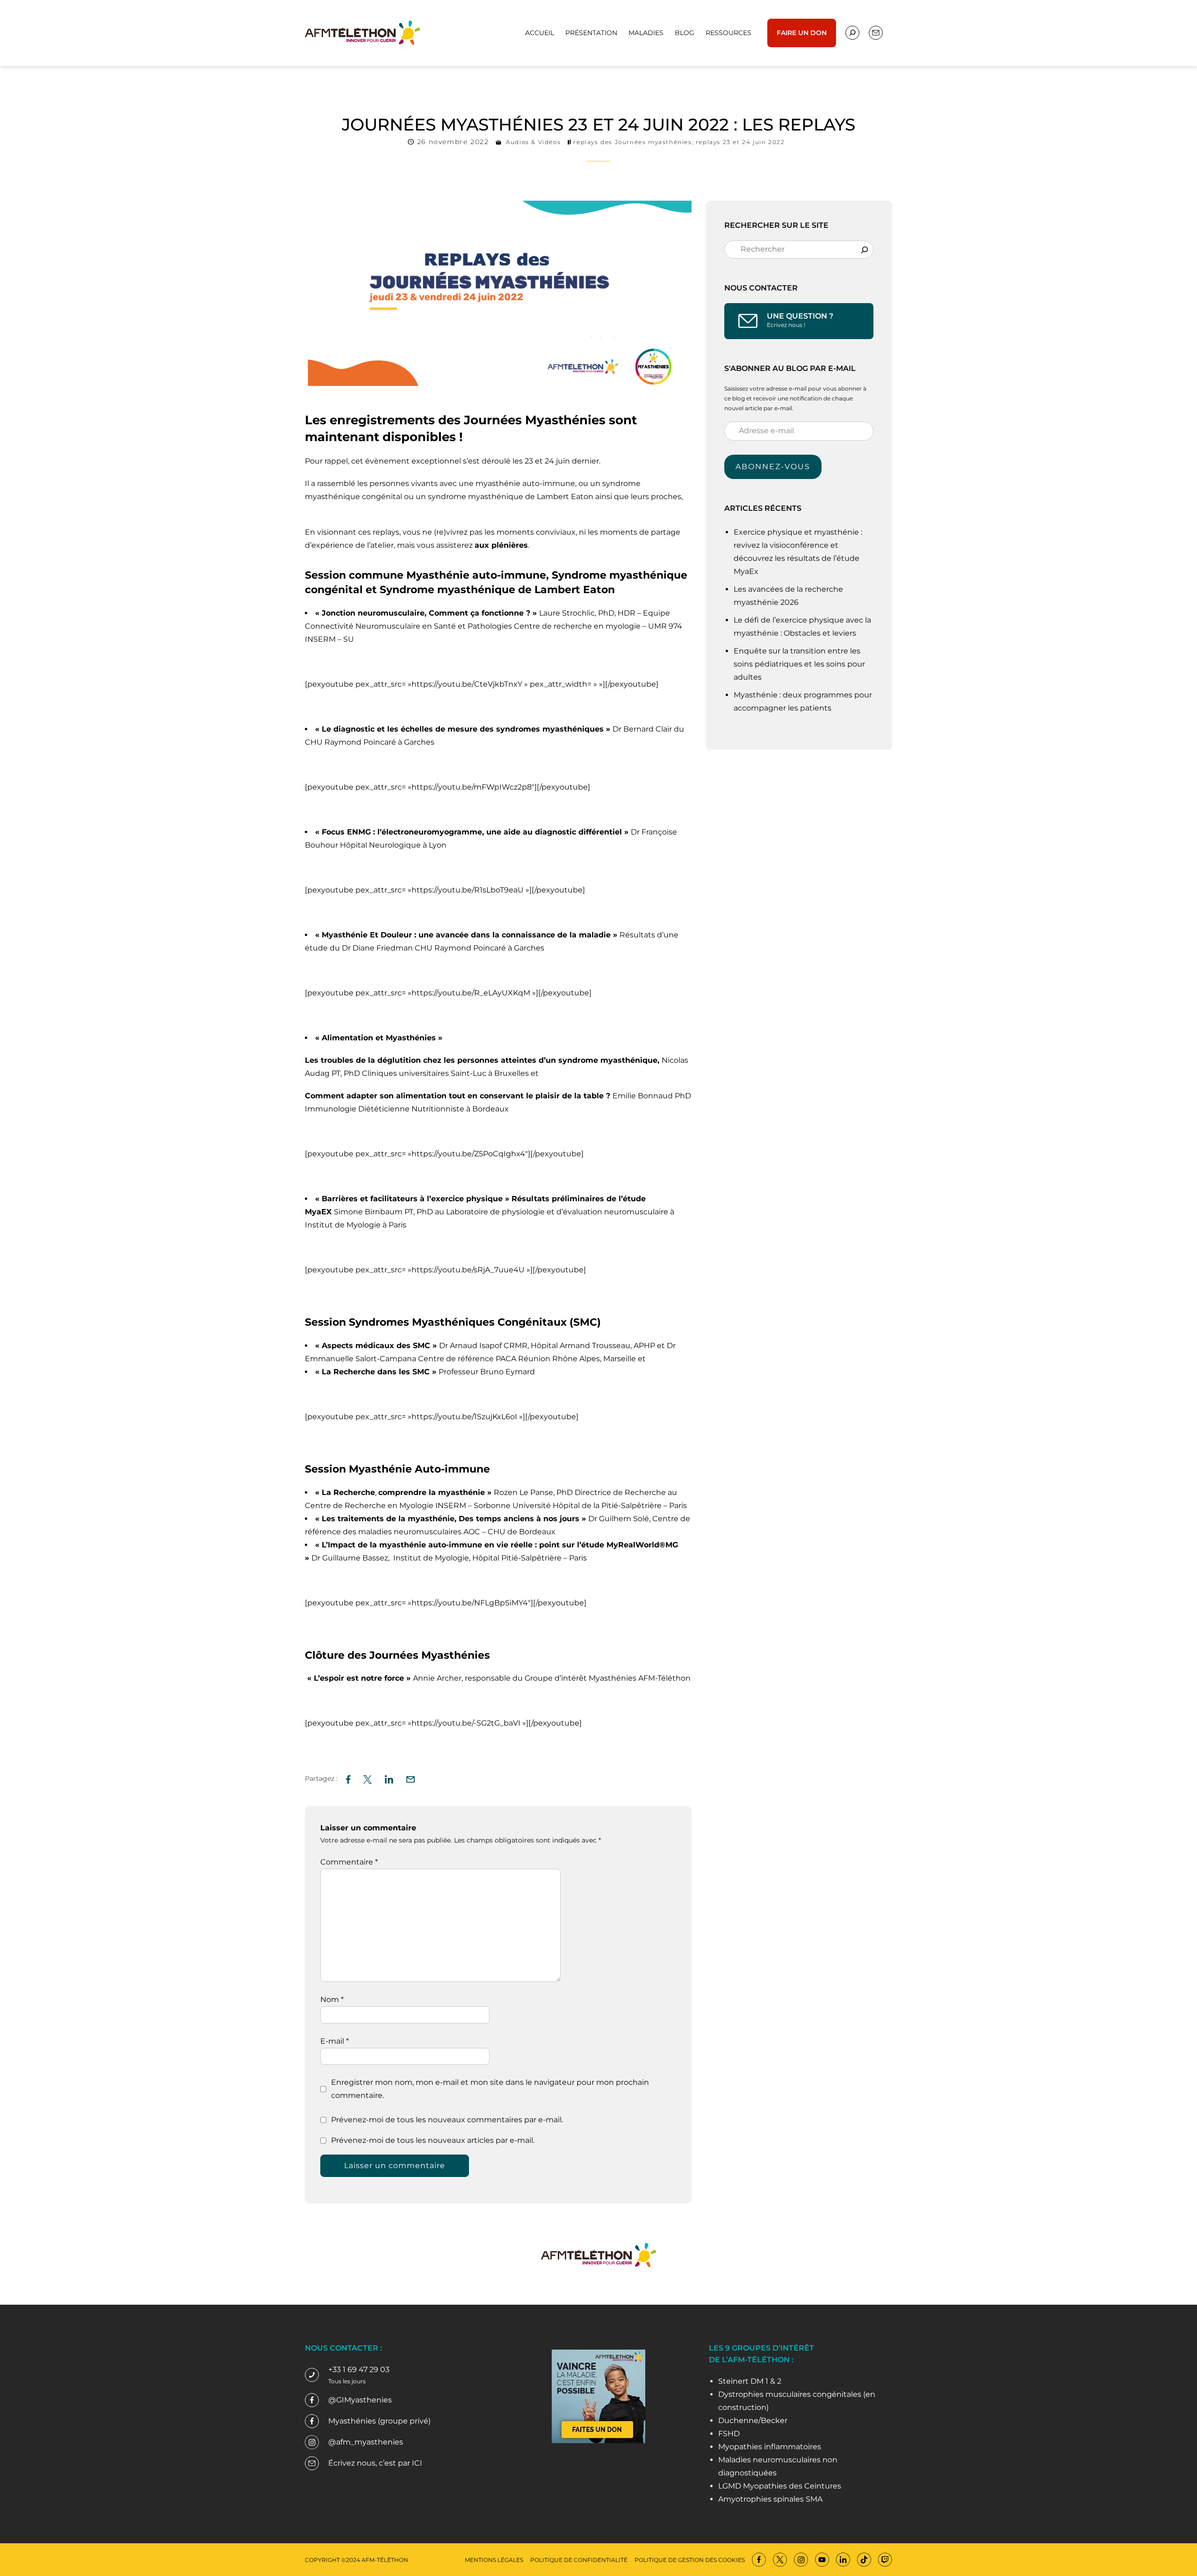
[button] (411, 1778)
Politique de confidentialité (579, 2560)
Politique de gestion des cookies (690, 2560)
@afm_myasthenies (366, 2442)
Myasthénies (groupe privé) (379, 2421)
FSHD (729, 2434)
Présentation (591, 33)
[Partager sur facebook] (348, 1778)
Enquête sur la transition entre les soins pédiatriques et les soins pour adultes (799, 664)
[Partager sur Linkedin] (389, 1778)
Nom (332, 1999)
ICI (417, 2463)
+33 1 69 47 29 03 (359, 2369)
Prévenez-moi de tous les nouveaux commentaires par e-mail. (447, 2120)
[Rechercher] (865, 249)
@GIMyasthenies (360, 2400)
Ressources (728, 33)
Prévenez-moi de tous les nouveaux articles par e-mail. (433, 2140)
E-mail (335, 2041)
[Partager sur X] (368, 1778)
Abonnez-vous (773, 467)
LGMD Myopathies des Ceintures (780, 2486)
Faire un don (802, 33)
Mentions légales (494, 2560)
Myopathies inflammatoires (770, 2447)
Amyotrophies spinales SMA (770, 2499)
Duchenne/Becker (753, 2420)
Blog (685, 33)
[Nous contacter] (852, 33)
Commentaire (349, 1862)
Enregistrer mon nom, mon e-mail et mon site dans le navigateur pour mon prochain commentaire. (490, 2089)
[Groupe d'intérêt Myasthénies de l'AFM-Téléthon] (362, 32)
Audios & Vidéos (533, 142)
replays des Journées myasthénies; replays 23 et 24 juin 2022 (679, 142)
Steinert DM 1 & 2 (750, 2381)
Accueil (540, 33)
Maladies (646, 33)
